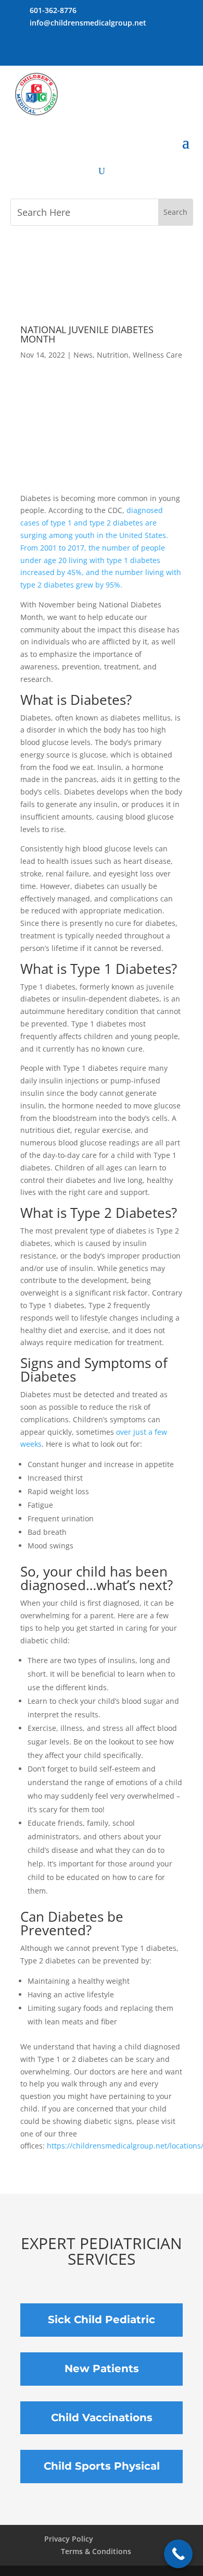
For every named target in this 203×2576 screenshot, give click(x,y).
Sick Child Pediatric (102, 2319)
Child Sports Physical (102, 2466)
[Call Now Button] (178, 2554)
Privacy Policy (69, 2539)
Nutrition (113, 355)
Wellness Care (157, 355)
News (83, 355)
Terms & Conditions (96, 2551)
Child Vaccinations (102, 2418)
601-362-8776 (53, 10)
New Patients (102, 2369)
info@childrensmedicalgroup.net (88, 23)
